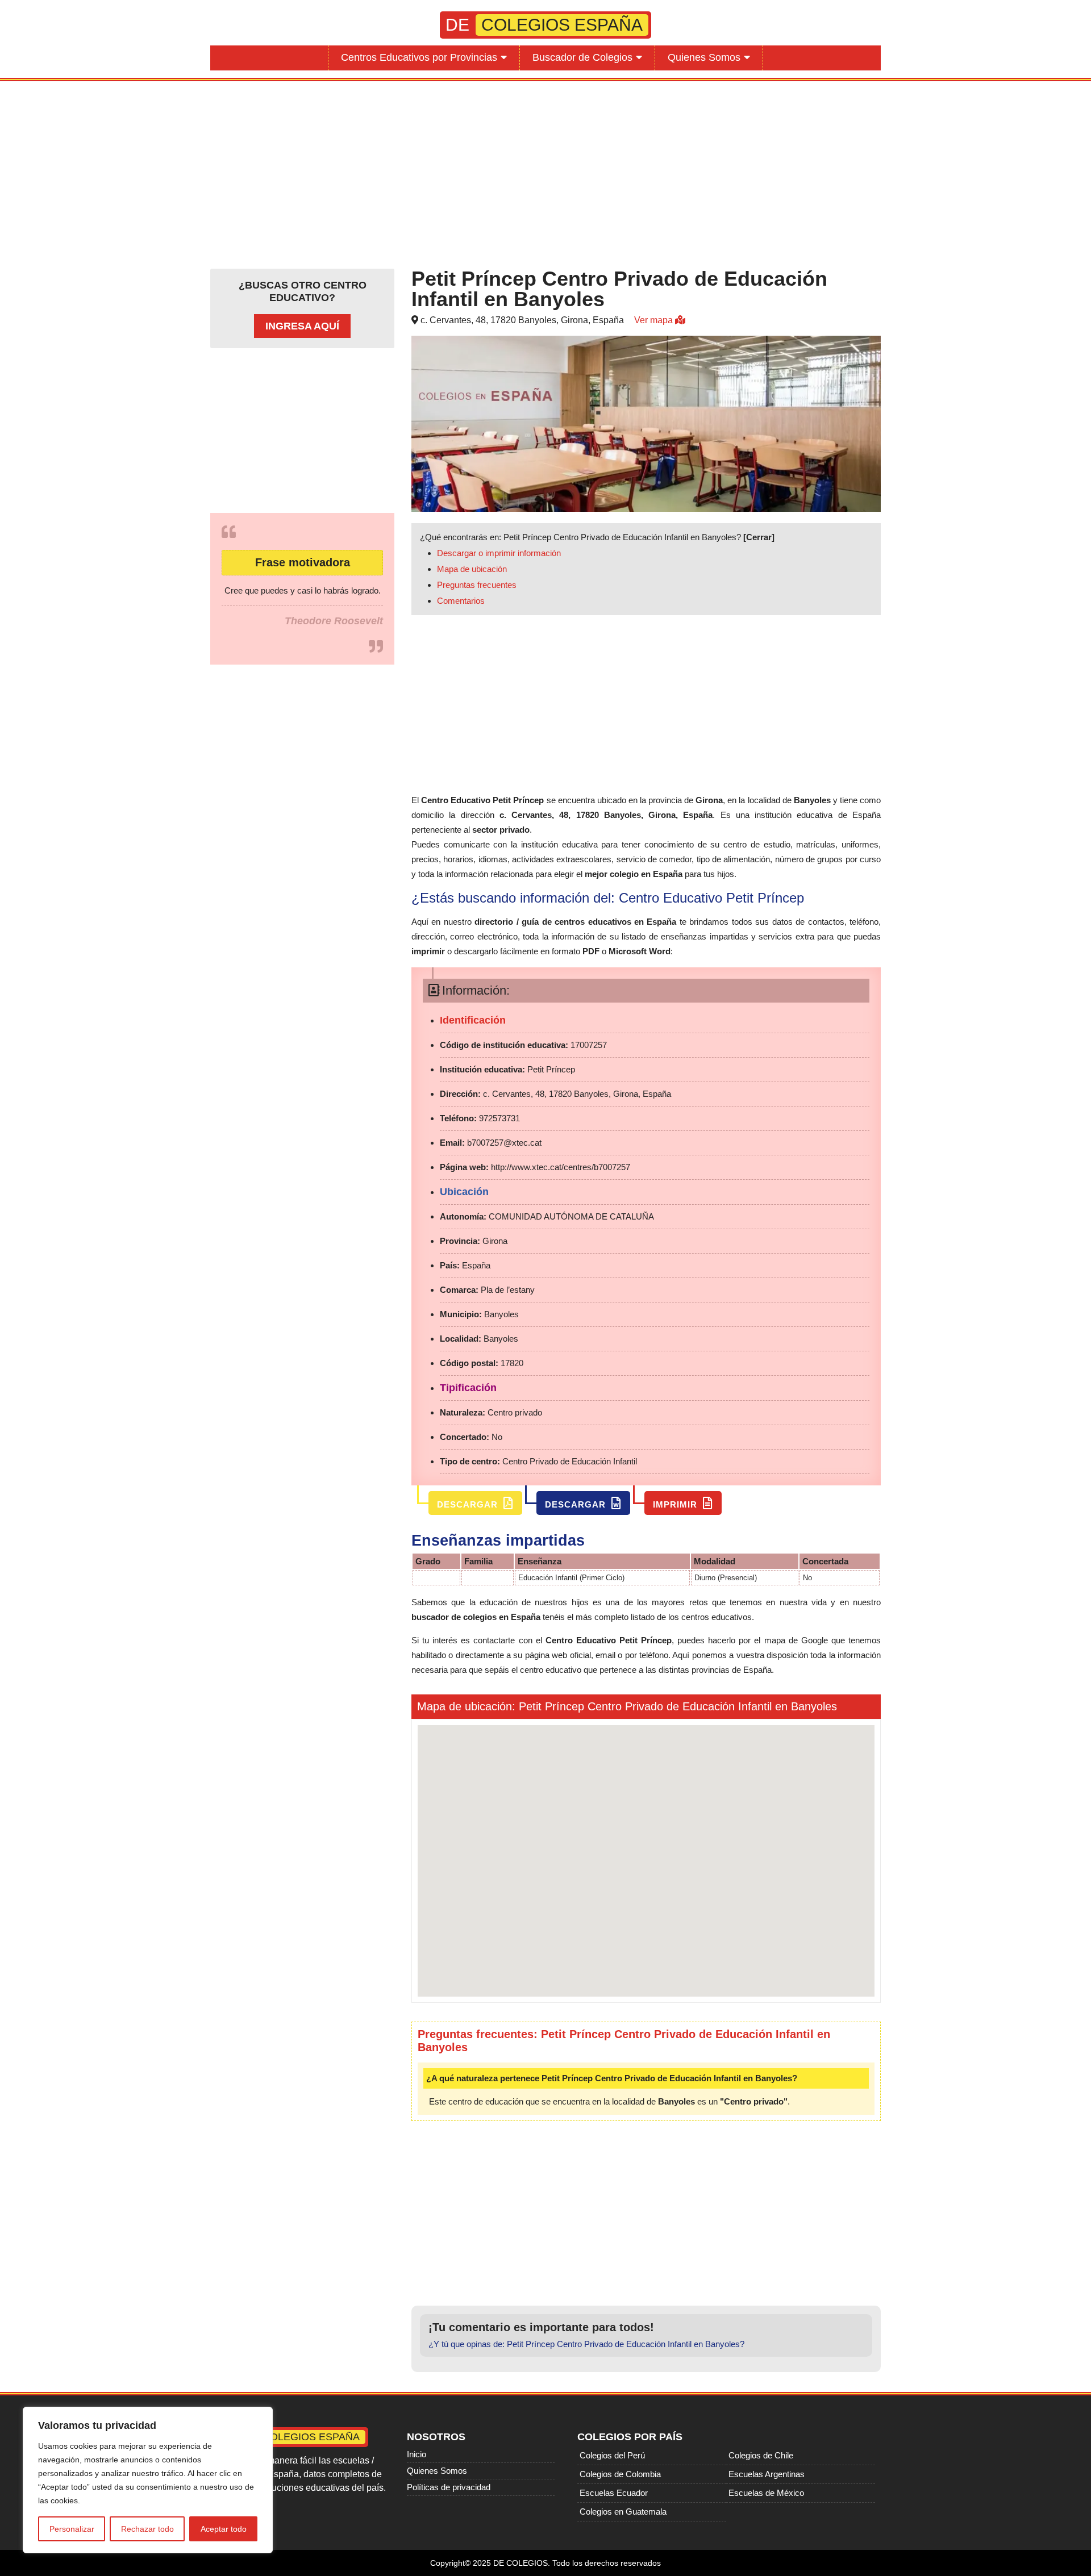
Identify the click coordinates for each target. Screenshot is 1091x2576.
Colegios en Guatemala (623, 2512)
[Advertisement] (545, 172)
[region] (148, 2480)
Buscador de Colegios (582, 57)
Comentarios (461, 601)
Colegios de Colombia (620, 2474)
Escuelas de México (766, 2493)
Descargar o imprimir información (499, 553)
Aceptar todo (224, 2529)
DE (544, 25)
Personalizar (72, 2529)
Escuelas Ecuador (614, 2493)
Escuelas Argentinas (767, 2474)
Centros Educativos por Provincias (419, 57)
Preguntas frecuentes (477, 585)
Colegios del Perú (612, 2455)
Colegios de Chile (761, 2455)
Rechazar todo (147, 2529)
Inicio (417, 2454)
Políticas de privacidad (449, 2487)
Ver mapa (655, 320)
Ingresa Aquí (302, 326)
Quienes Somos (704, 57)
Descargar (469, 1504)
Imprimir (676, 1504)
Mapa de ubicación (472, 569)
